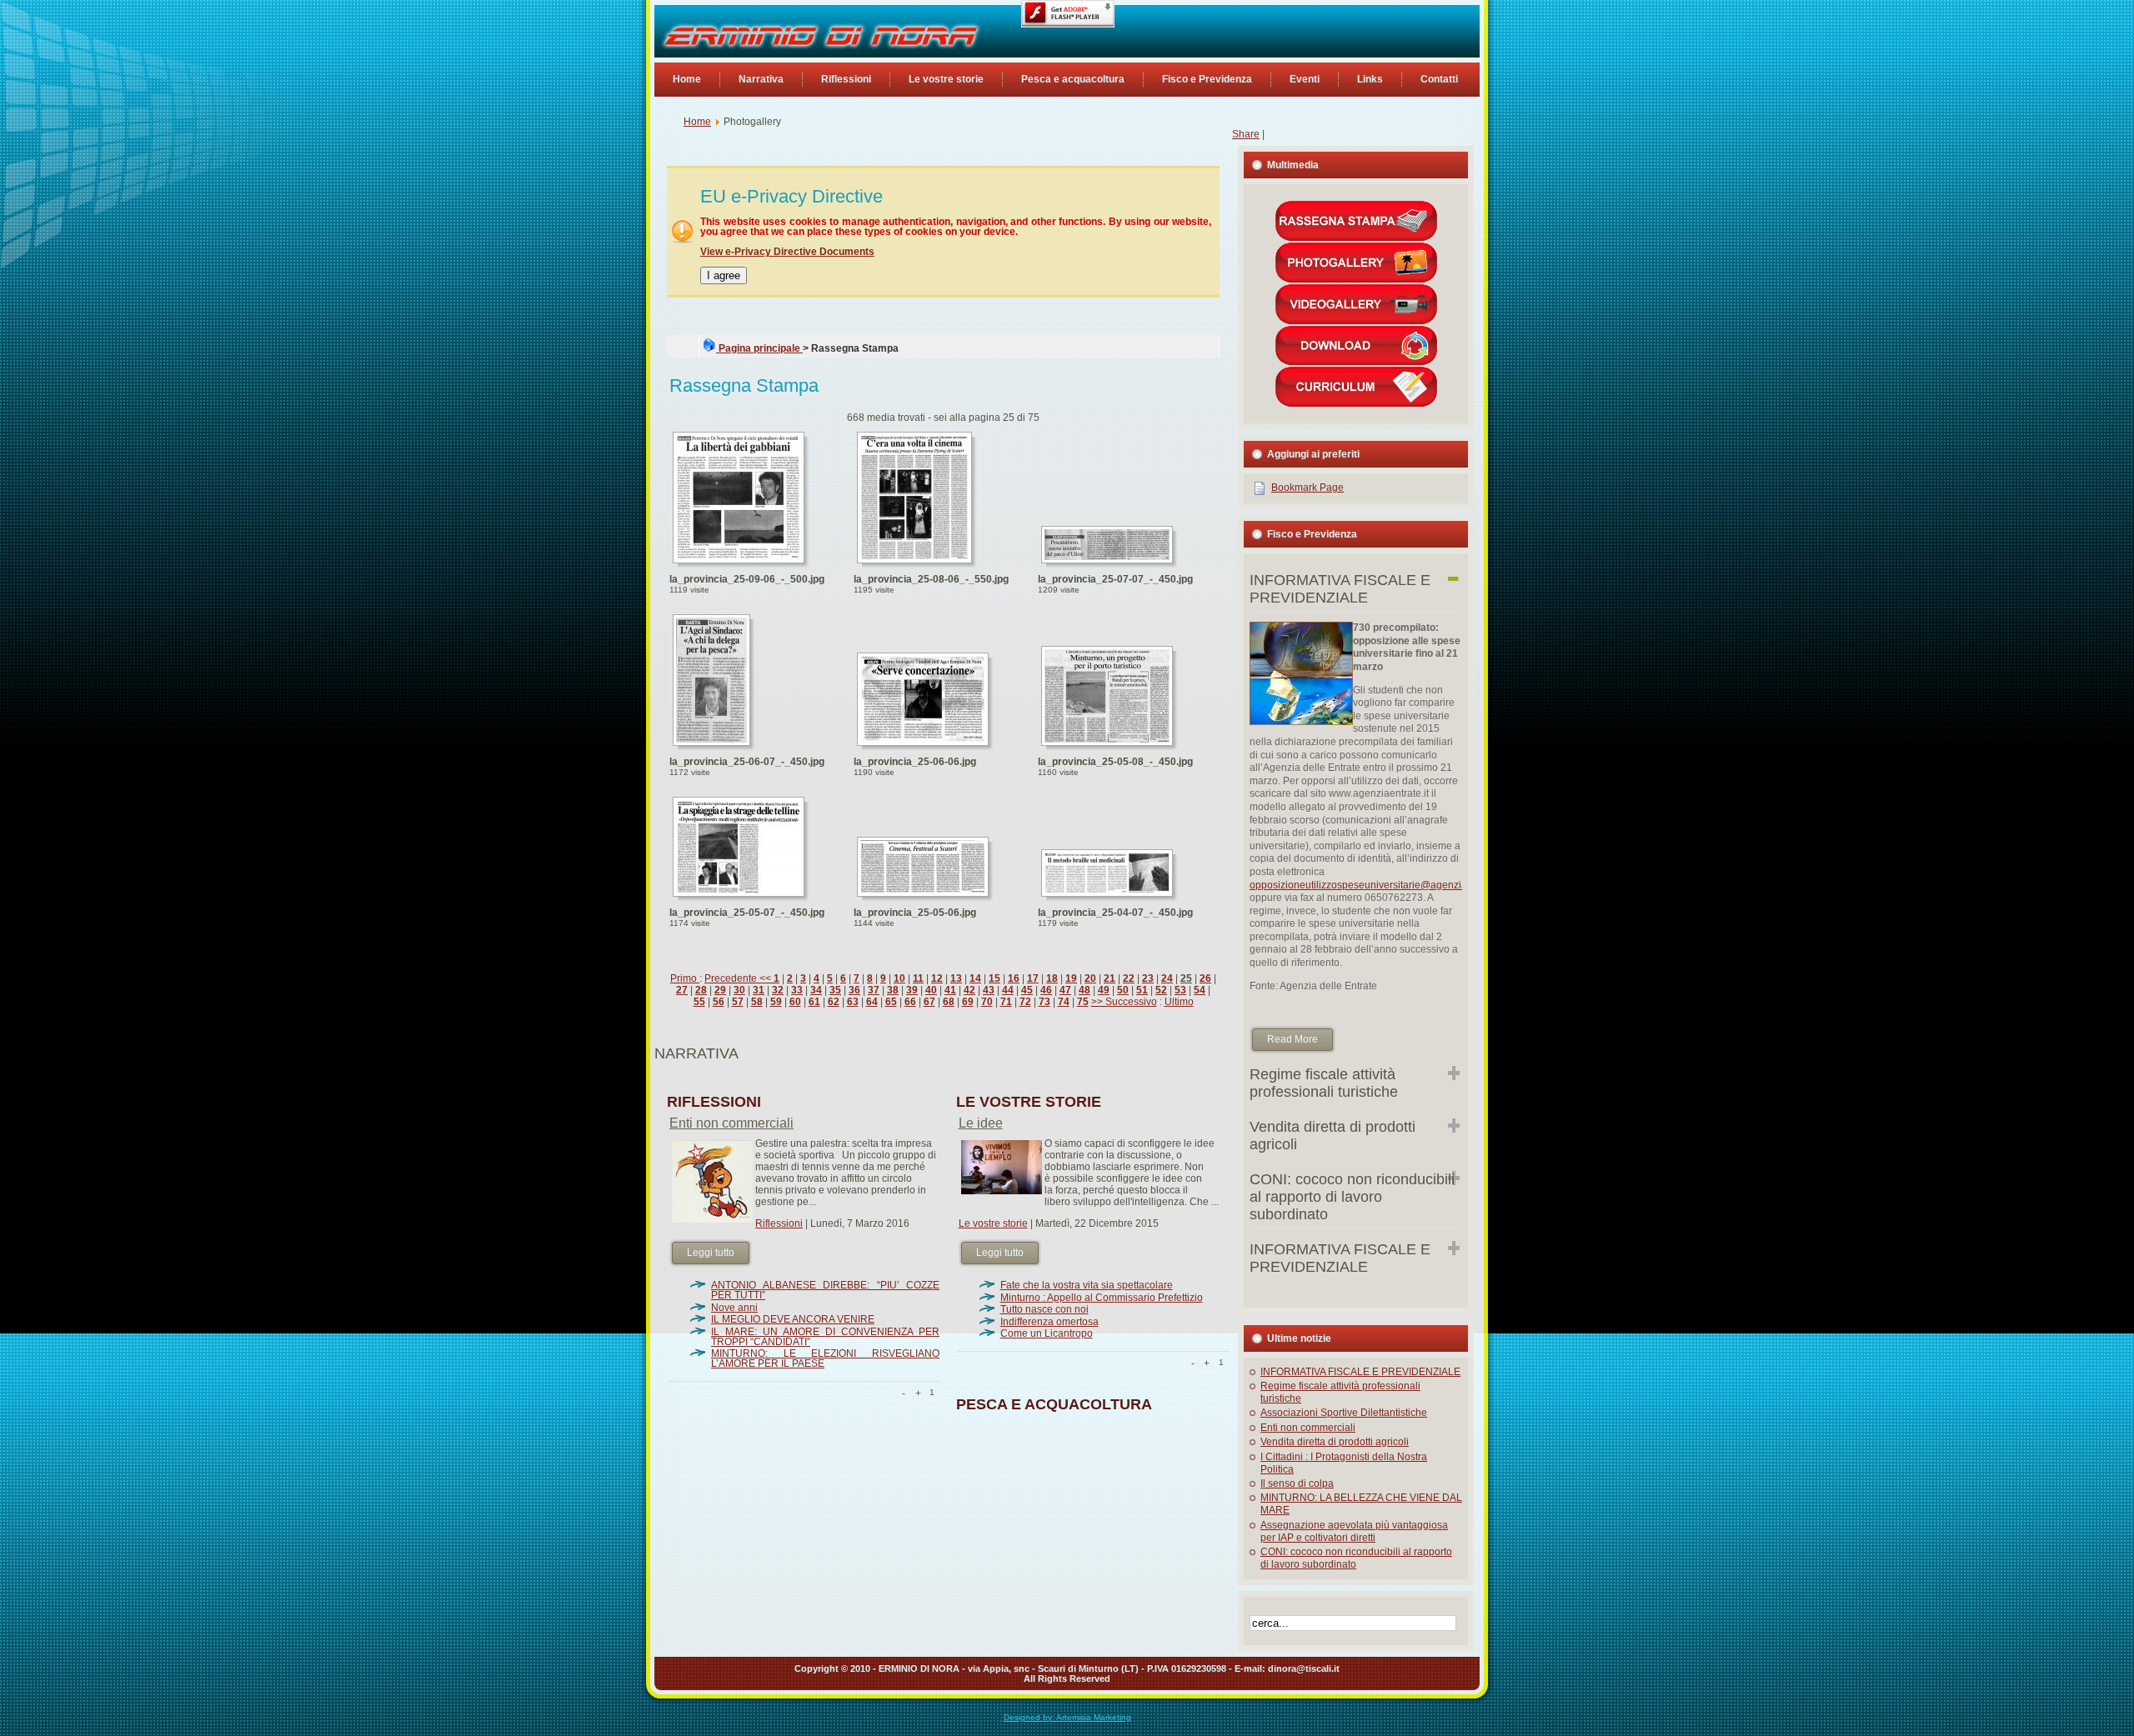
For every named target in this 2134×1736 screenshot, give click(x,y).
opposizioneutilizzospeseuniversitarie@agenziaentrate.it (1378, 885)
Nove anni (734, 1308)
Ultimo (1179, 1002)
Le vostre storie (993, 1223)
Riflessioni (779, 1223)
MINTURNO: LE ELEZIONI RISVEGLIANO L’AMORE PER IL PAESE (825, 1358)
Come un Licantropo (1047, 1333)
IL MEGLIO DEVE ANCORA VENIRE (793, 1319)
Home (697, 122)
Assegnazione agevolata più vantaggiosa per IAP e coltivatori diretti (1354, 1531)
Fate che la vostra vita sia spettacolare (1087, 1285)
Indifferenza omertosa (1049, 1322)
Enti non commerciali (731, 1123)
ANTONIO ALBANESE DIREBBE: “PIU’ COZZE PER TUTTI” (825, 1290)
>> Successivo (1124, 1002)
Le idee (981, 1123)
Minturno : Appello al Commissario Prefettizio (1102, 1298)
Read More (1292, 1039)
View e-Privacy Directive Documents (787, 252)
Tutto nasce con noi (1044, 1309)
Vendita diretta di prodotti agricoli (1335, 1442)
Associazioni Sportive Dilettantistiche (1344, 1413)
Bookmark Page (1307, 488)
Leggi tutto (711, 1253)
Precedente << (739, 978)
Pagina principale (759, 348)
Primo (685, 978)
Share (1246, 134)
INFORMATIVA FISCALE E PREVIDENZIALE (1360, 1372)
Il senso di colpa (1297, 1483)
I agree (724, 275)
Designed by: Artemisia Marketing (1067, 1717)
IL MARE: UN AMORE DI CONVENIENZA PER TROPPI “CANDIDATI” (825, 1337)
